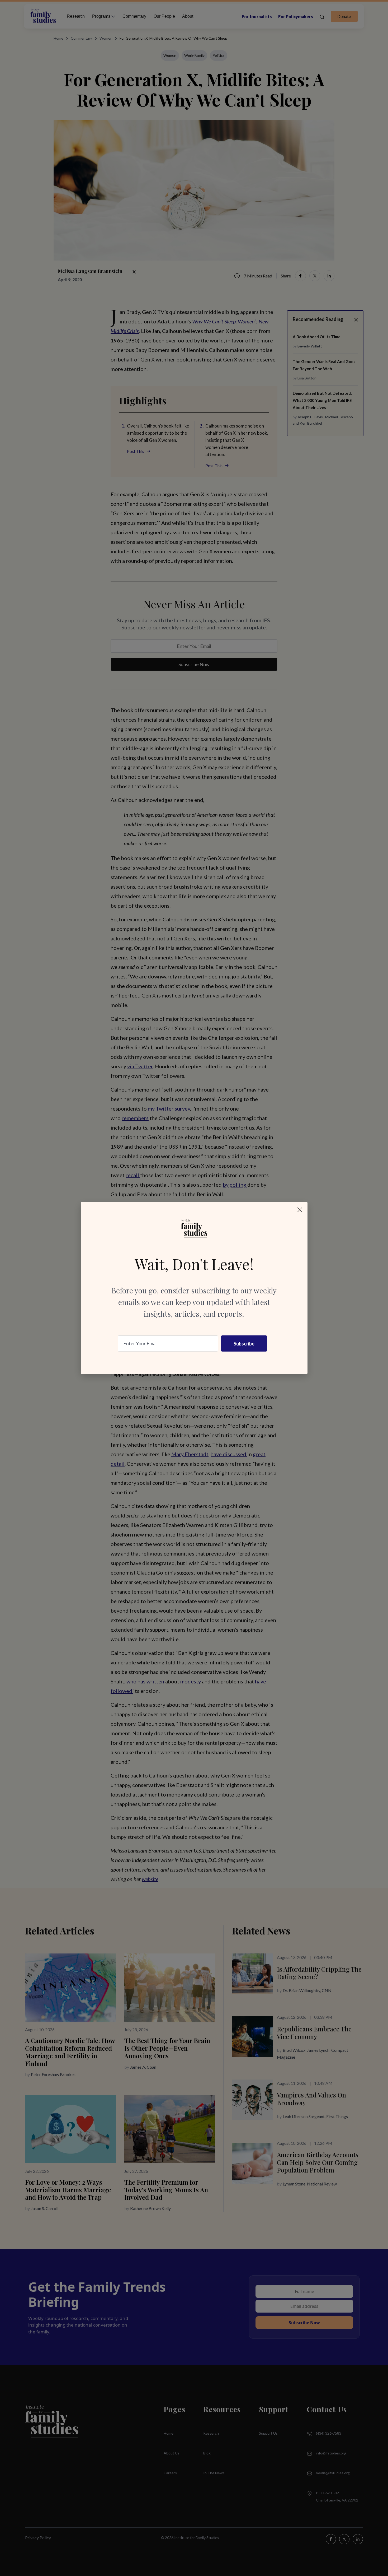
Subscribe (244, 1344)
